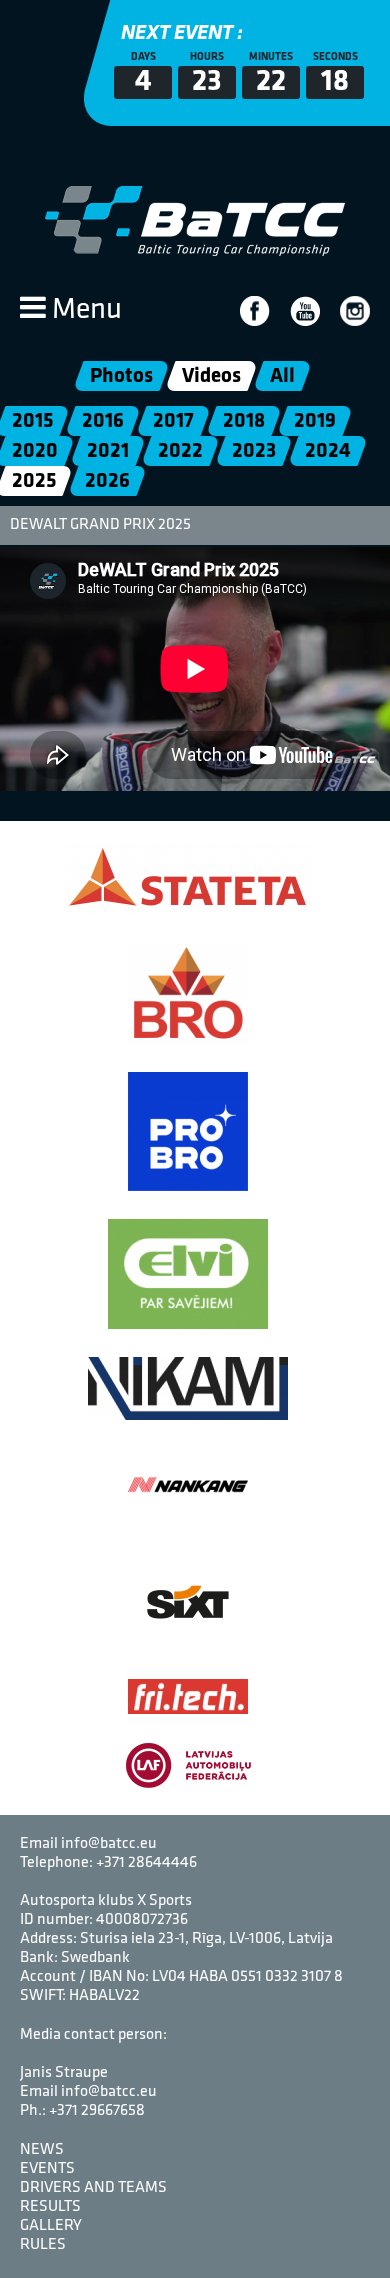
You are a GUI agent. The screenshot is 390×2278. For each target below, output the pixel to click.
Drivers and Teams (93, 2188)
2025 (34, 481)
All (282, 376)
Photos (121, 376)
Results (50, 2207)
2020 (35, 451)
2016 (103, 421)
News (42, 2150)
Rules (43, 2245)
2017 (173, 421)
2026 (107, 481)
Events (47, 2169)
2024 (328, 451)
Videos (211, 376)
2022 (180, 451)
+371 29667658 (97, 2111)
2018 (244, 421)
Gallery (51, 2226)
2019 (315, 421)
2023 (254, 451)
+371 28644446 (146, 1863)
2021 (108, 451)
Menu (84, 310)
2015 (32, 421)
